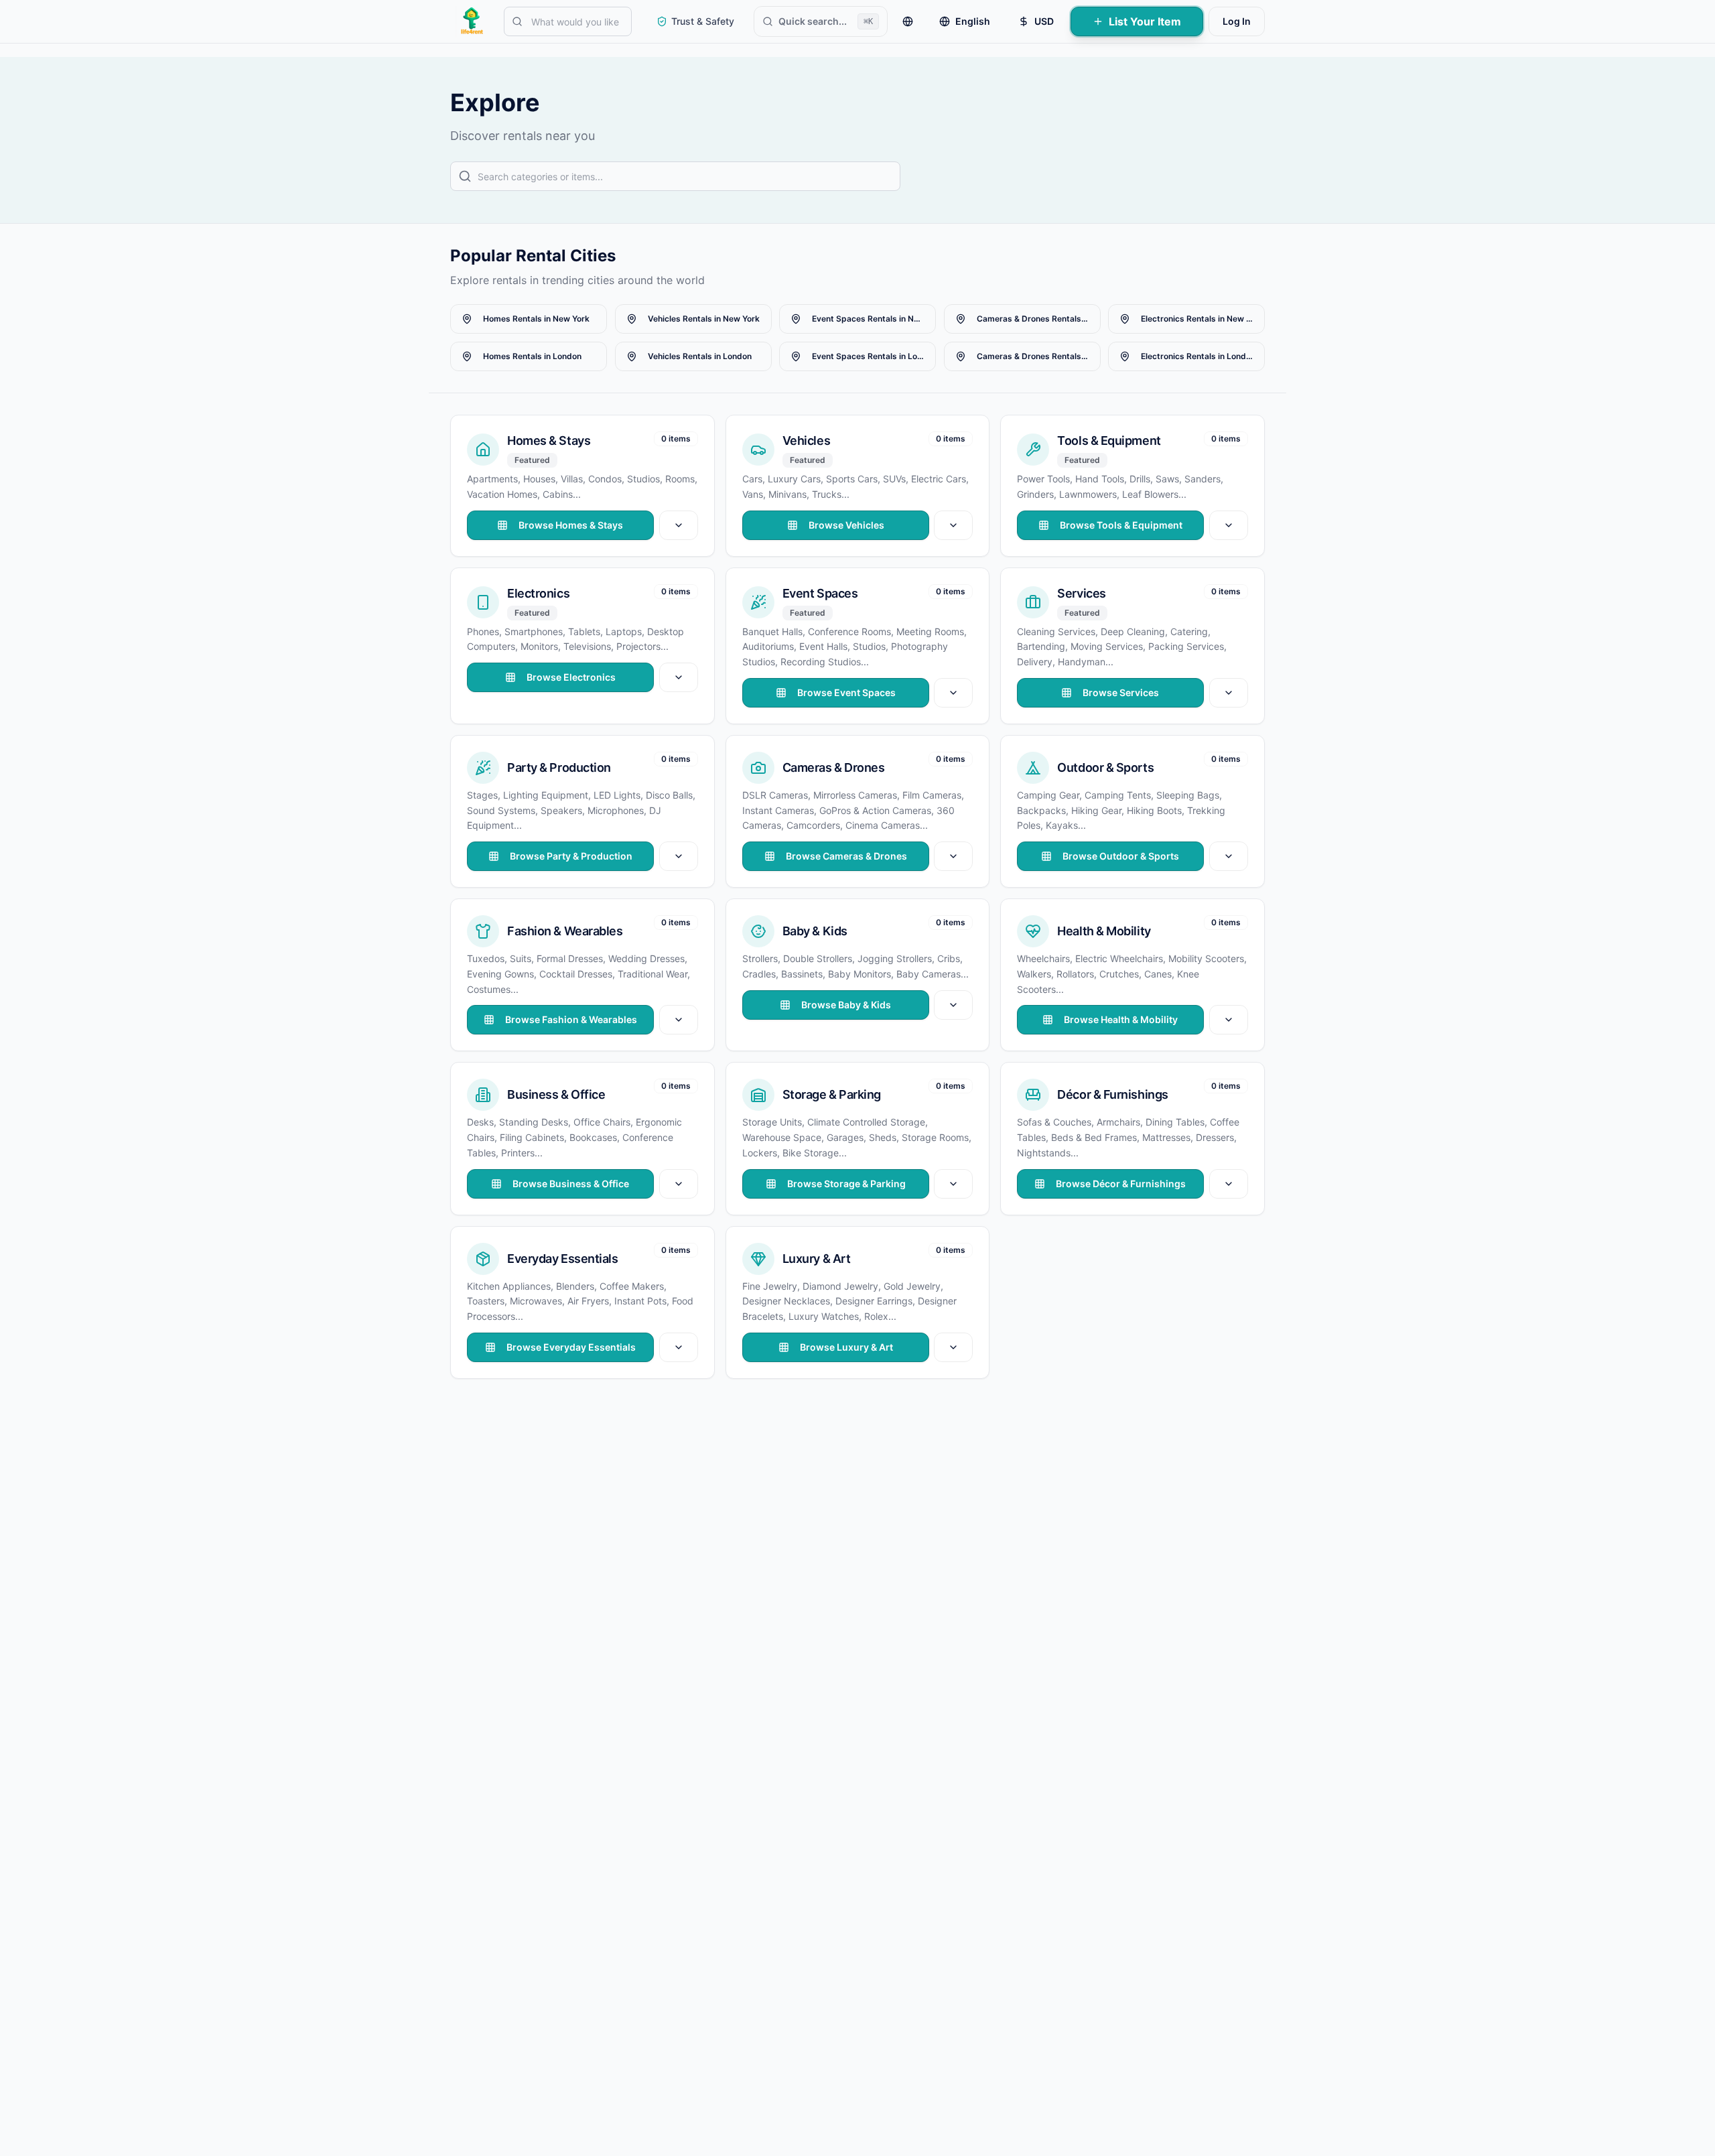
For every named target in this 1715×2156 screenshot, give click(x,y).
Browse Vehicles (846, 525)
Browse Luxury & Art (846, 1347)
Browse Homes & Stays (571, 525)
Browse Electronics (571, 677)
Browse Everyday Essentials (571, 1347)
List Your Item (1145, 21)
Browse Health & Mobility (1121, 1019)
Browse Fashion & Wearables (571, 1019)
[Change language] (908, 21)
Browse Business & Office (571, 1184)
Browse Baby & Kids (846, 1005)
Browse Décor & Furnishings (1121, 1184)
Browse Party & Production (571, 856)
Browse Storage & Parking (846, 1184)
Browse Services (1121, 692)
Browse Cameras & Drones (846, 856)
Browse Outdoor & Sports (1121, 856)
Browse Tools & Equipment (1121, 525)
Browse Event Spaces (846, 692)
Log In (1237, 21)
